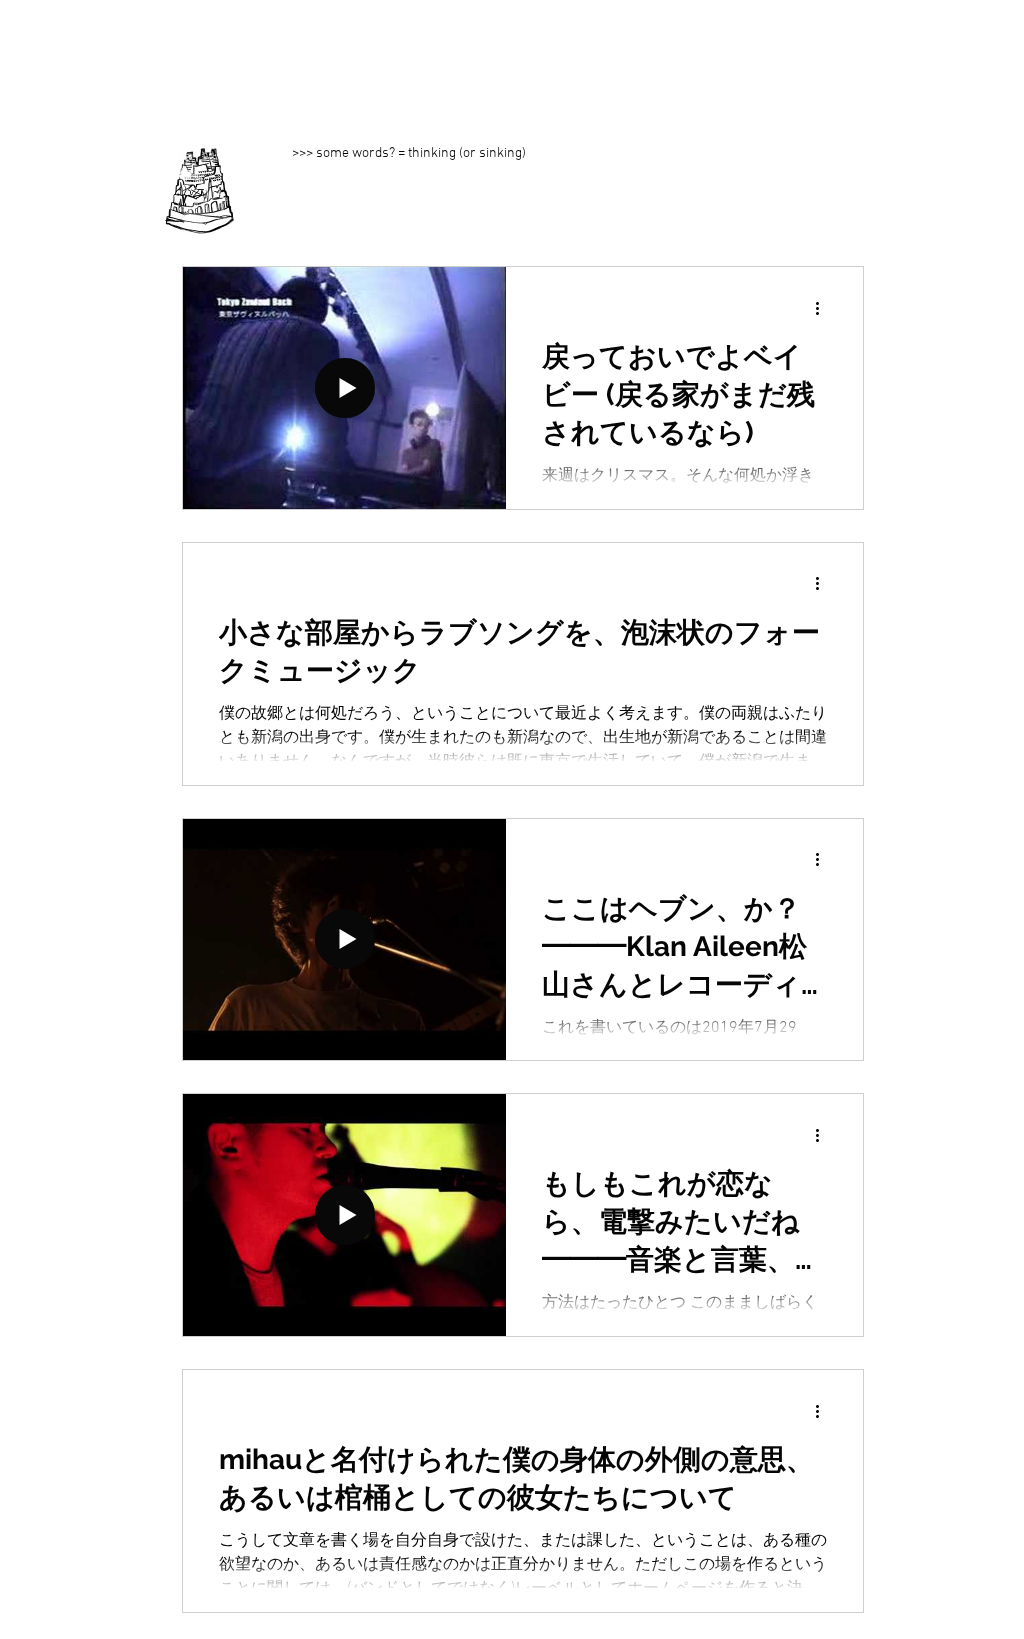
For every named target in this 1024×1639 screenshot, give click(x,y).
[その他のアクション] (824, 308)
